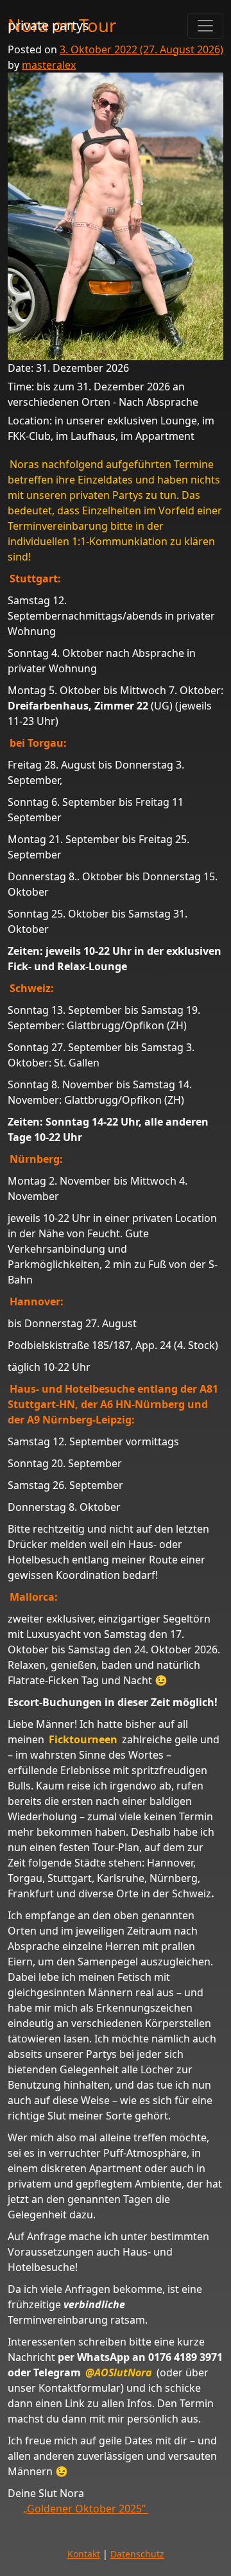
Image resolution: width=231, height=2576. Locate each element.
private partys (48, 25)
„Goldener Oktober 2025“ (86, 2509)
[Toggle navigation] (205, 26)
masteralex (49, 65)
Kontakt (84, 2554)
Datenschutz (137, 2554)
